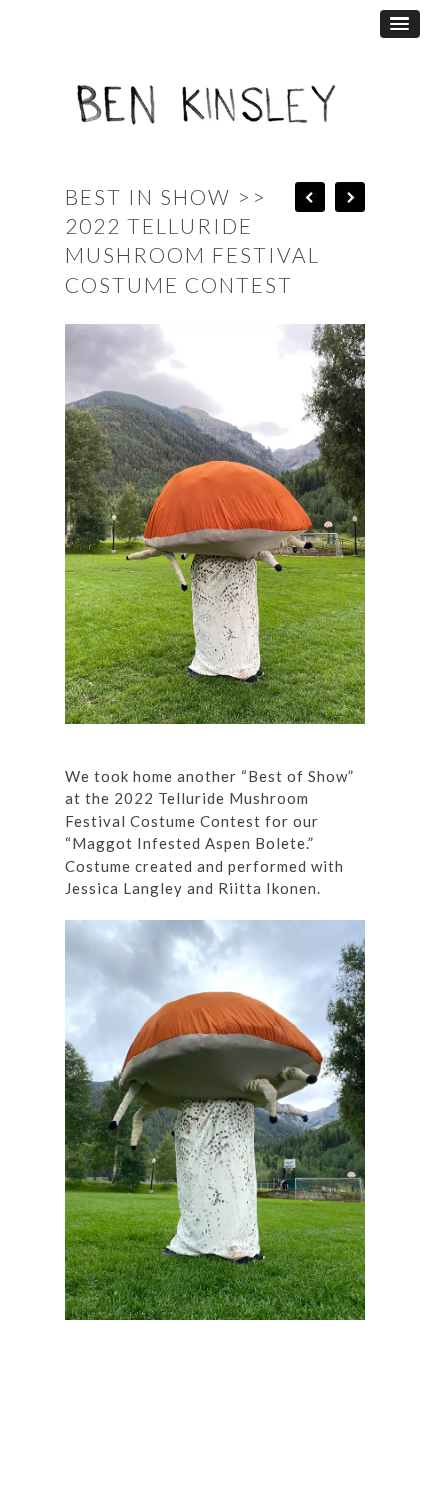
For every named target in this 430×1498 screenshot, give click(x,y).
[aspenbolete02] (225, 738)
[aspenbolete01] (225, 1334)
